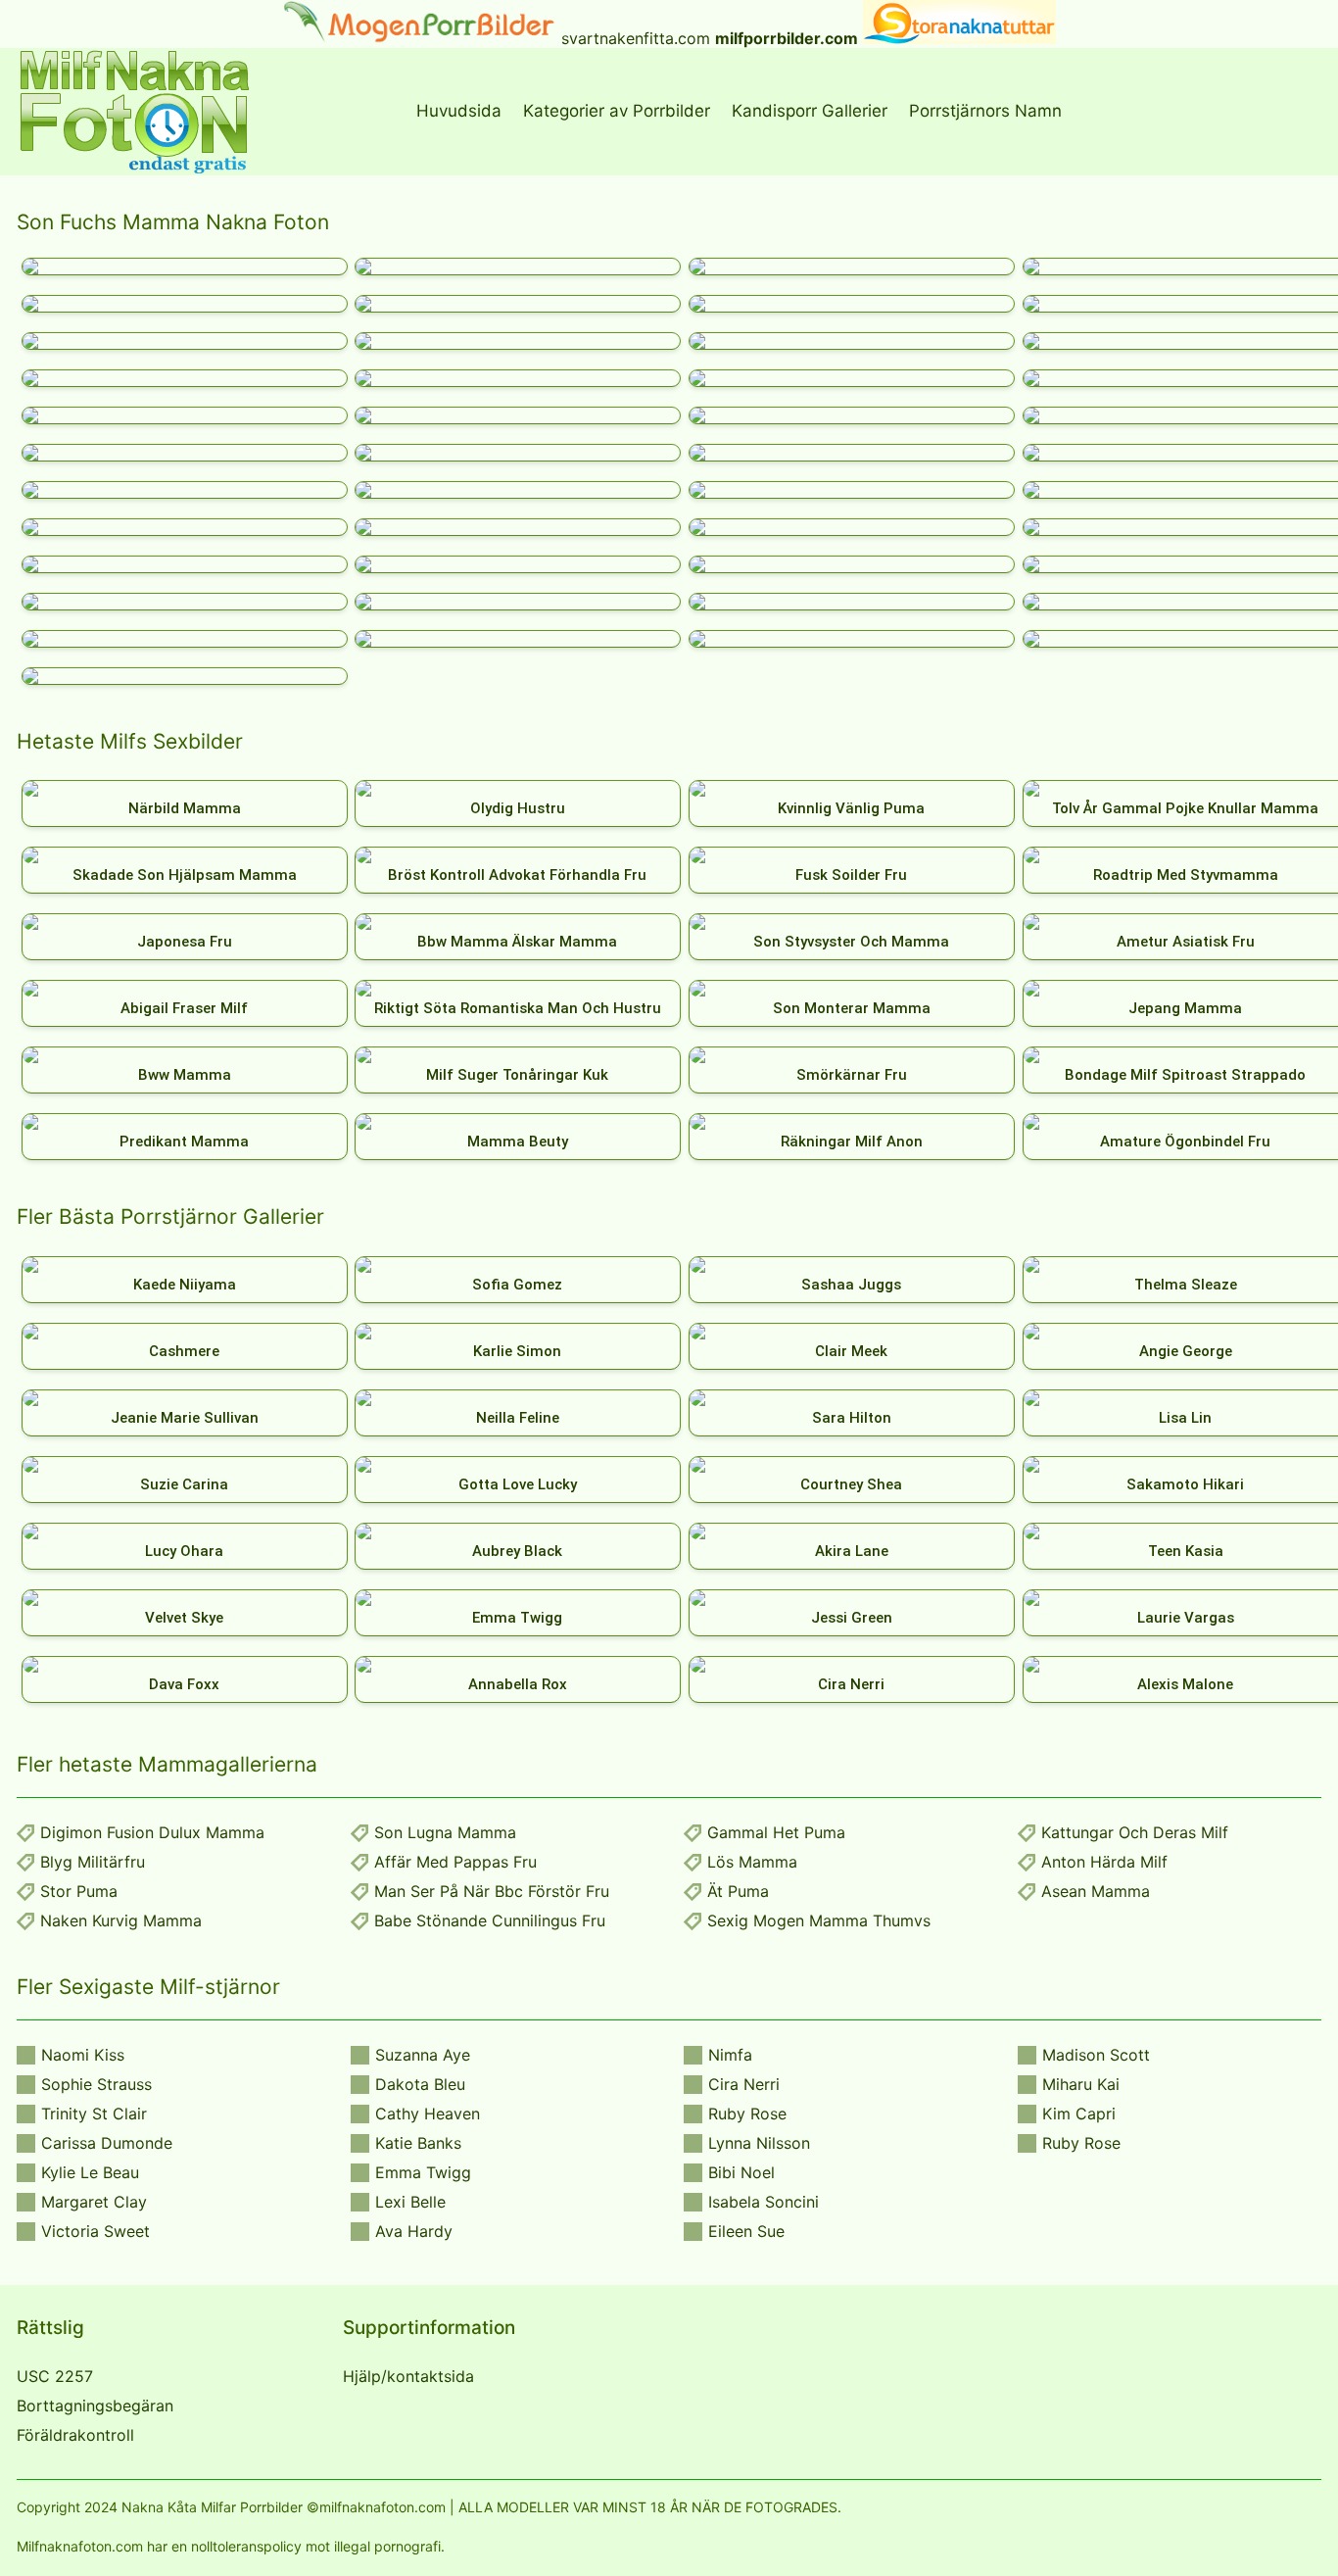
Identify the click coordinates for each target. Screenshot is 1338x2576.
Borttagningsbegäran (95, 2406)
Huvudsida (459, 111)
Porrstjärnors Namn (985, 111)
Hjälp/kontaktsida (408, 2376)
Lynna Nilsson (759, 2143)
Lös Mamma (752, 1862)
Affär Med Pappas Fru (455, 1862)
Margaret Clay (94, 2202)
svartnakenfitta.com (636, 38)
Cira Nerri (744, 2084)
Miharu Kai (1081, 2084)
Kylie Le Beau (90, 2172)
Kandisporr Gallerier (810, 111)
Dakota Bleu (420, 2084)
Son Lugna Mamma (445, 1832)
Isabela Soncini (764, 2202)
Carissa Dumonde (107, 2143)
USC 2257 (55, 2376)
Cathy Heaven (428, 2114)
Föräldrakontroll (75, 2435)
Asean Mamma (1096, 1891)
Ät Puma (738, 1891)
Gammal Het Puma (776, 1832)
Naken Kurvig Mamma (121, 1920)
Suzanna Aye (423, 2055)
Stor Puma (79, 1891)
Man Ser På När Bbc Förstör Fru (492, 1891)
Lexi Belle (410, 2202)
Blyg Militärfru (93, 1862)
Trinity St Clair (94, 2114)
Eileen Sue (746, 2231)
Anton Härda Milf (1104, 1862)
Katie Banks (418, 2143)
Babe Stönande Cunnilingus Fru (490, 1920)
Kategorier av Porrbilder (617, 111)
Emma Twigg (423, 2172)
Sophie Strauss (96, 2084)
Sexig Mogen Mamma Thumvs (819, 1920)
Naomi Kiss (83, 2055)
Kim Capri (1079, 2114)
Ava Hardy (414, 2231)
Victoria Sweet (96, 2231)
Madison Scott (1096, 2055)
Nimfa (730, 2055)
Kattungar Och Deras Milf (1135, 1832)
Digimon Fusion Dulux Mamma (152, 1832)
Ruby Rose (747, 2114)
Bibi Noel (741, 2172)
